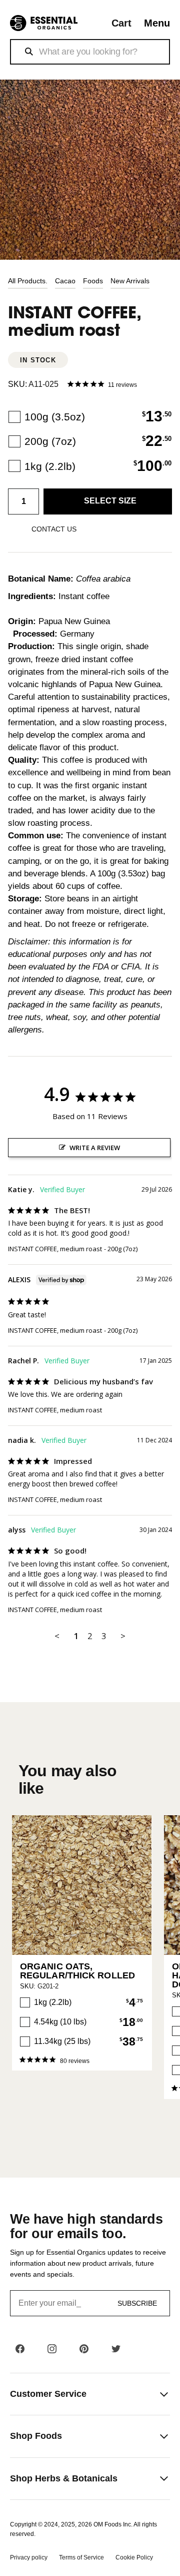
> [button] (123, 1636)
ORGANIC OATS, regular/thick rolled (77, 1971)
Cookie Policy (134, 2557)
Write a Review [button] (95, 1148)
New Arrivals (130, 281)
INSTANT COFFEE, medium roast (55, 1249)
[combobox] (90, 52)
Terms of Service (81, 2557)
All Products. (28, 281)
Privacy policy (29, 2557)
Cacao (65, 281)
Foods (93, 281)
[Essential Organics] (44, 23)
